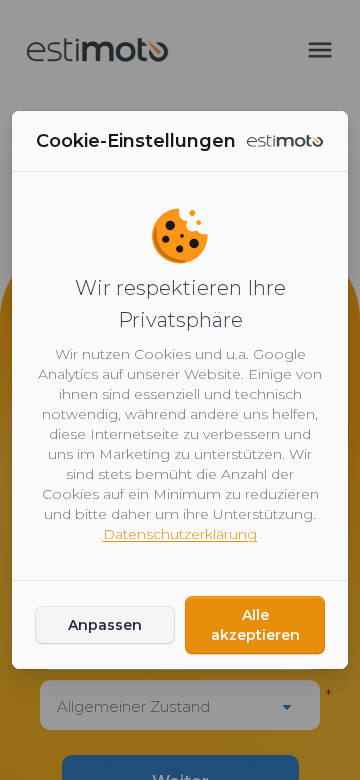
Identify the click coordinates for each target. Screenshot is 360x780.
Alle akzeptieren (255, 625)
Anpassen (105, 625)
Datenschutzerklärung (180, 534)
